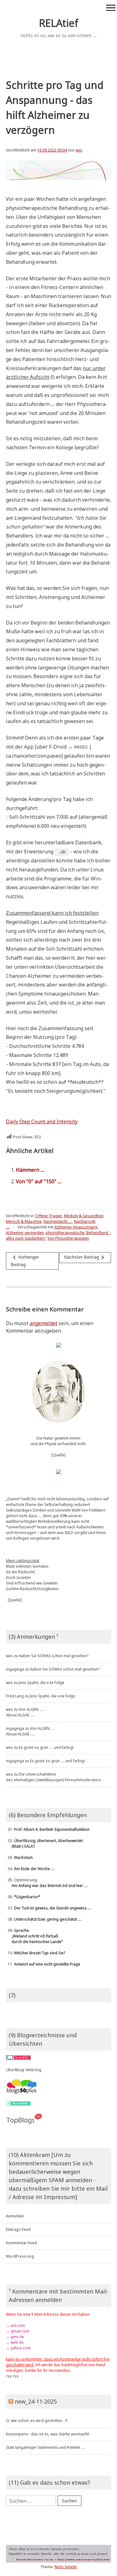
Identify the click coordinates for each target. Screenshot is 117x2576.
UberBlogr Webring (24, 2070)
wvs (79, 150)
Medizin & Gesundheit (84, 1216)
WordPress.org (20, 2256)
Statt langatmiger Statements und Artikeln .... (45, 2447)
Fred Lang (15, 1696)
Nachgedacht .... (58, 1221)
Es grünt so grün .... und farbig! (46, 1747)
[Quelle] (58, 1455)
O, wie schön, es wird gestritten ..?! (37, 2421)
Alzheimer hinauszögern (76, 1227)
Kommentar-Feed (21, 2243)
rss (9, 2376)
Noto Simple (66, 2567)
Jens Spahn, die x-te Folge (41, 1683)
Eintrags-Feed (18, 2229)
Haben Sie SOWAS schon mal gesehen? (54, 1656)
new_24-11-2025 (36, 2401)
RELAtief (59, 23)
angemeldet (44, 1323)
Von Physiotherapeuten (68, 1238)
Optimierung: (47, 1883)
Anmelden (15, 2216)
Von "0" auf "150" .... (39, 1181)
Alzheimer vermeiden (25, 1233)
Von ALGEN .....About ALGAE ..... (25, 1712)
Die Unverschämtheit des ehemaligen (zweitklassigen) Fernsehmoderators (54, 1777)
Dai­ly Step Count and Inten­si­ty (42, 1122)
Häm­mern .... (30, 1170)
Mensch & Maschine (24, 1221)
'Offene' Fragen (48, 1216)
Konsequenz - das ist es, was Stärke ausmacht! (48, 2434)
